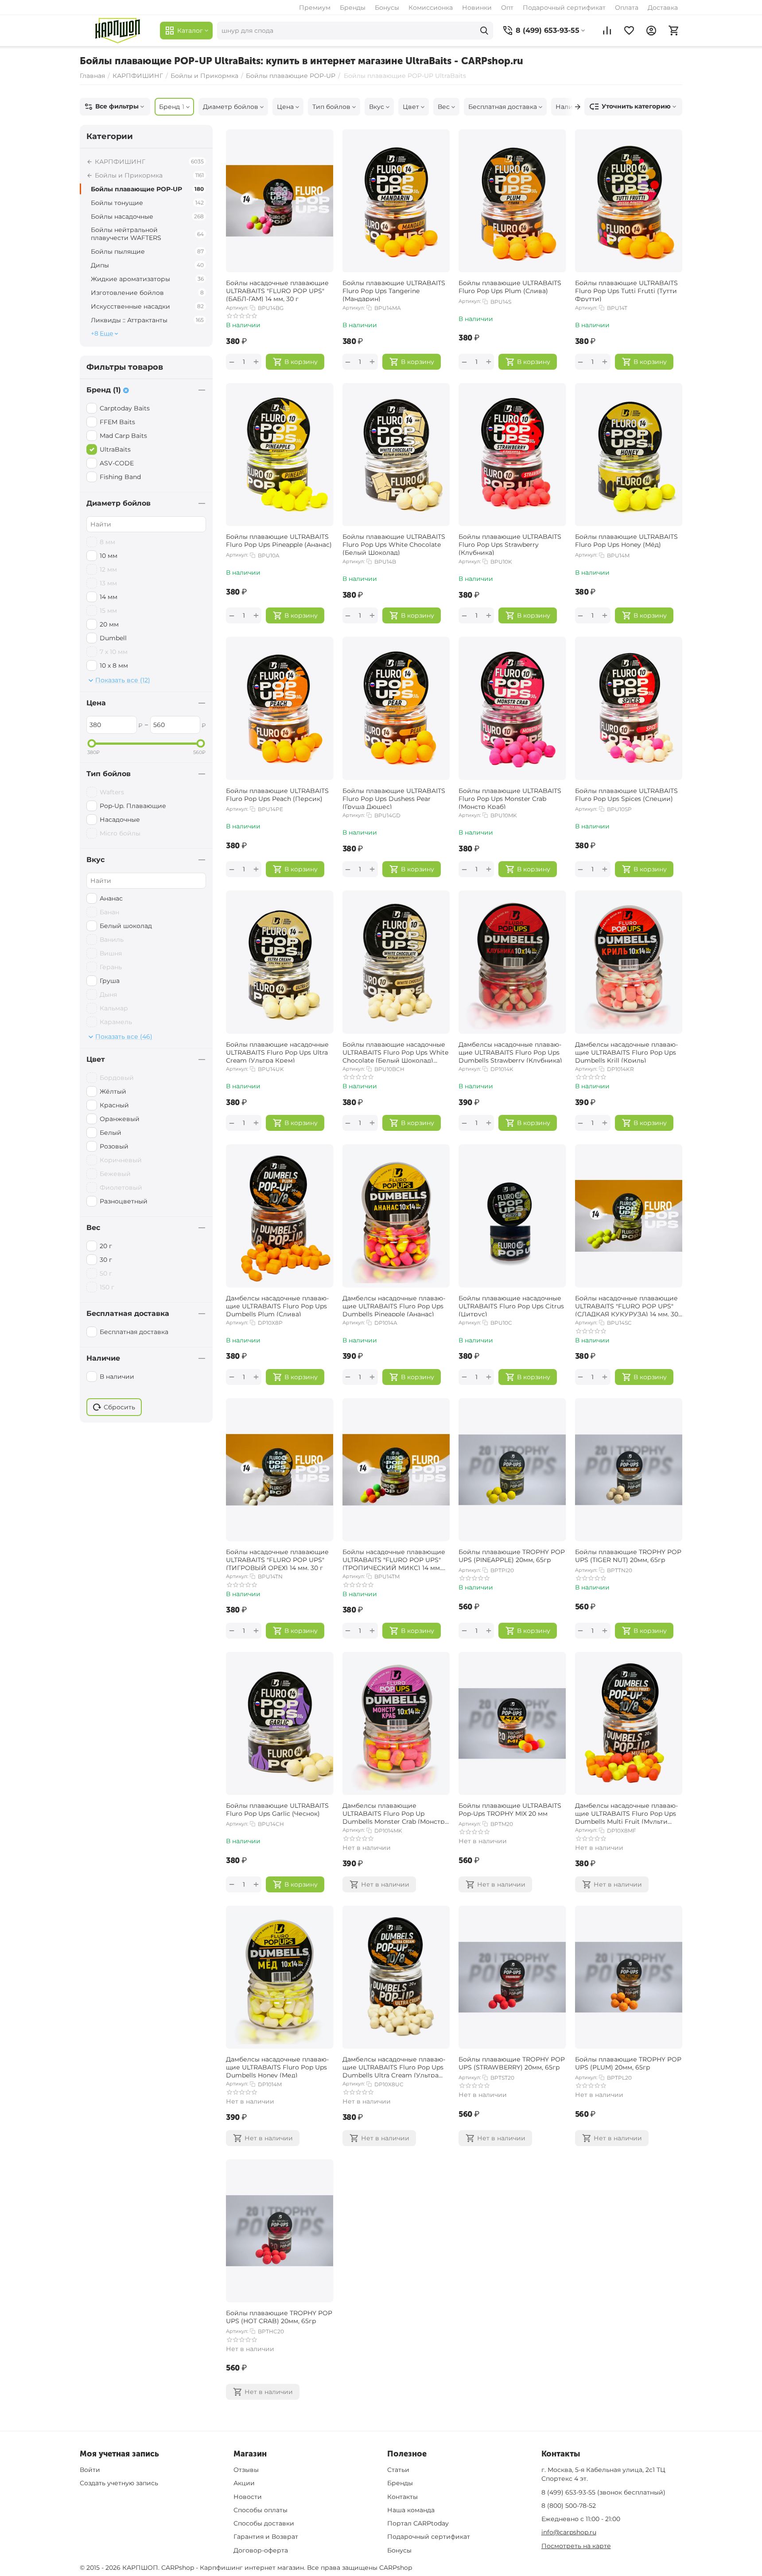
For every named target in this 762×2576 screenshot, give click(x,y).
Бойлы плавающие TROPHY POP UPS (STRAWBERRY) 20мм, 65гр (512, 2063)
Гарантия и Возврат (266, 2537)
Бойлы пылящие (147, 251)
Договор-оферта (261, 2550)
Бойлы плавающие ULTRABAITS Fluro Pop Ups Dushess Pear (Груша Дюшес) (394, 798)
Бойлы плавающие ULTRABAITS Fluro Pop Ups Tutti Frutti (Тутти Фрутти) (626, 290)
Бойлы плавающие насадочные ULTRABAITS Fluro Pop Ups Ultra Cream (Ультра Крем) (277, 1052)
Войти (90, 2470)
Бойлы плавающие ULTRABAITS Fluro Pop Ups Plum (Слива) (510, 287)
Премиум (315, 8)
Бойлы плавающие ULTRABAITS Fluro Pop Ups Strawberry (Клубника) (510, 544)
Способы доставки (264, 2523)
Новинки (477, 8)
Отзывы (246, 2470)
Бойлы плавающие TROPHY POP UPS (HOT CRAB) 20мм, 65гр (279, 2317)
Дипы (147, 265)
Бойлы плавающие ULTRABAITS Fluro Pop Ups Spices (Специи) (626, 795)
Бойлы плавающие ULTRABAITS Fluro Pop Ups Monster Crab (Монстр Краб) (510, 798)
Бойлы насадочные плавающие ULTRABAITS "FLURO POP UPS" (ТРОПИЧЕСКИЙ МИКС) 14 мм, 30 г (394, 1559)
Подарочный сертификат (564, 8)
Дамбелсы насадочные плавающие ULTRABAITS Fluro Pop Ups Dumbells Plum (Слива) (277, 1305)
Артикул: (237, 308)
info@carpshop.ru (569, 2532)
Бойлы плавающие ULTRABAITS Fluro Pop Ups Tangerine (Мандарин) (394, 290)
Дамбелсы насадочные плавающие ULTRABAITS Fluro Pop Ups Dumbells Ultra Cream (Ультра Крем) (394, 2066)
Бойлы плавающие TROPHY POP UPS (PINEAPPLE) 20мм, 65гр (512, 1556)
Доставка (663, 8)
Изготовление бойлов (147, 293)
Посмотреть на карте (576, 2546)
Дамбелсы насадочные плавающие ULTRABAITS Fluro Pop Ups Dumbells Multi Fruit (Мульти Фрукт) (626, 1813)
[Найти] (484, 31)
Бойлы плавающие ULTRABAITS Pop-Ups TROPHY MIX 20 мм (510, 1810)
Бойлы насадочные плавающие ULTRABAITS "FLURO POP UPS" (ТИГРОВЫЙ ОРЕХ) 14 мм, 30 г (277, 1559)
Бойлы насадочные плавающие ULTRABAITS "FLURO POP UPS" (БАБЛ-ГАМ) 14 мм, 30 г (277, 290)
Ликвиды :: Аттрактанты (147, 320)
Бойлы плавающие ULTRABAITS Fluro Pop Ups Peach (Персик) (277, 795)
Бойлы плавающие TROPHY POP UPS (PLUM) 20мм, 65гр (628, 2063)
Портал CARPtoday (418, 2523)
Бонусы (387, 8)
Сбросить (119, 1407)
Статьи (398, 2470)
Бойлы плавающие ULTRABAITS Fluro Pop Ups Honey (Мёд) (626, 541)
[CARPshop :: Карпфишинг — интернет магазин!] (118, 31)
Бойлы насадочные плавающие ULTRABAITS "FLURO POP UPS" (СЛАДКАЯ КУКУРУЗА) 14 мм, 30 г (627, 1305)
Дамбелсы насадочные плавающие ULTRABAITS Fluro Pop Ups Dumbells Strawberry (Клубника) (510, 1052)
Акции (244, 2483)
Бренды (353, 8)
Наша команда (411, 2510)
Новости (248, 2497)
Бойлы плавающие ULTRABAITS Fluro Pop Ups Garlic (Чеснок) (277, 1810)
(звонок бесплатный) (603, 2492)
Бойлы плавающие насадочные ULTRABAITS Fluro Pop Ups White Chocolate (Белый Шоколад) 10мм (395, 1052)
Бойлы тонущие (147, 203)
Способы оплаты (260, 2510)
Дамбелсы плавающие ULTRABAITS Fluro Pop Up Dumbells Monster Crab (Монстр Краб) (394, 1813)
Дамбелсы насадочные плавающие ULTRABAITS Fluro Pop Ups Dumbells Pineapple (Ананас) (394, 1305)
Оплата (627, 8)
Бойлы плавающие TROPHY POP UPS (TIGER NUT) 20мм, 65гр (628, 1556)
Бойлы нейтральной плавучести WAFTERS (147, 234)
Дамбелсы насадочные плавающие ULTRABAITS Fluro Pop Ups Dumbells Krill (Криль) (626, 1052)
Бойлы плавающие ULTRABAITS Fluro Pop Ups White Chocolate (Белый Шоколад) (394, 544)
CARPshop (396, 2568)
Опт (507, 8)
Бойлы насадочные (147, 217)
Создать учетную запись (119, 2483)
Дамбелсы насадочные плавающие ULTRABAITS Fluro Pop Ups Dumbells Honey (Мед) (277, 2066)
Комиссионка (431, 8)
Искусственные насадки (147, 306)
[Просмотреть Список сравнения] (607, 31)
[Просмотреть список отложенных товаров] (629, 31)
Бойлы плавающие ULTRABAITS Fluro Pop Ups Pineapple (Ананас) (279, 541)
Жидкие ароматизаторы (147, 279)
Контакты (402, 2497)
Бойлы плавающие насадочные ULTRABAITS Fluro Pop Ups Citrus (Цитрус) (511, 1305)
